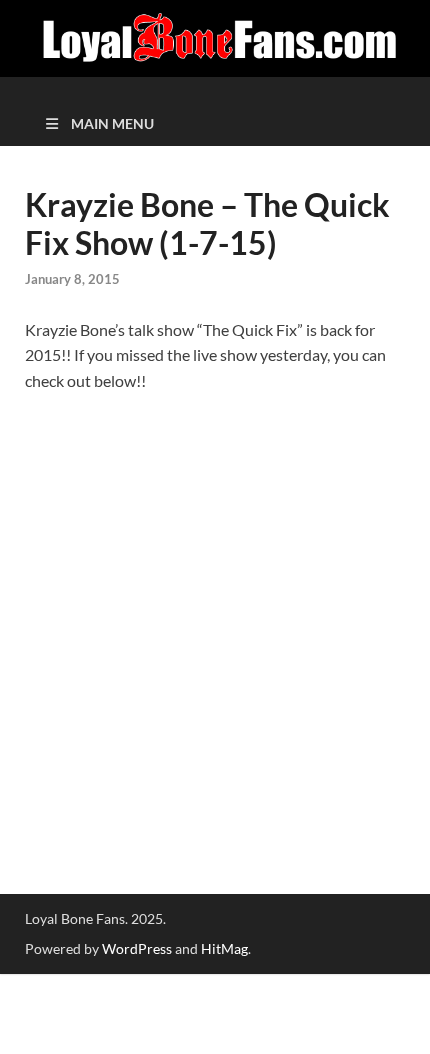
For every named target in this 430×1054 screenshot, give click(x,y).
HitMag (224, 948)
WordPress (137, 948)
